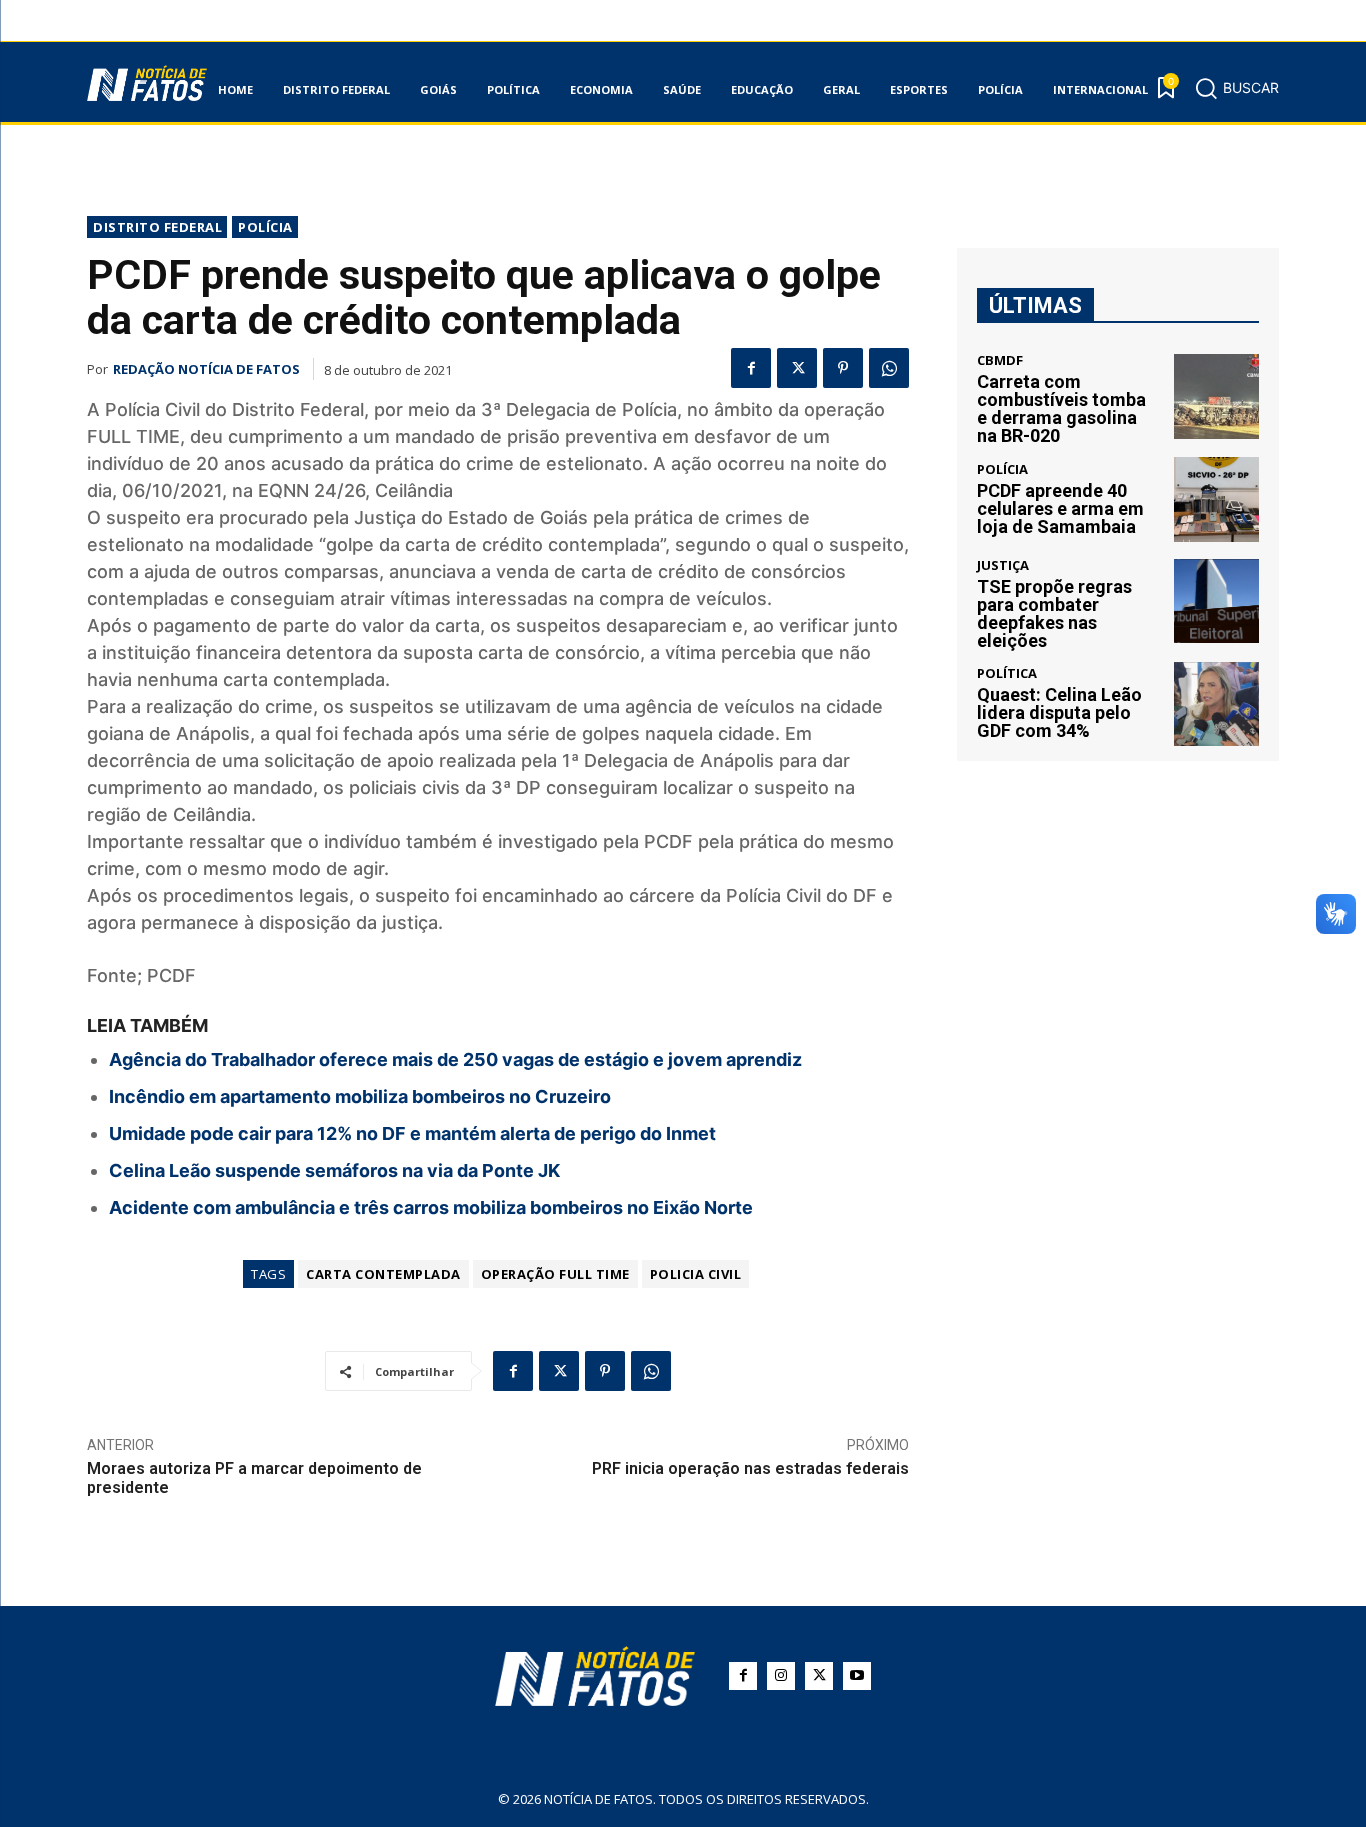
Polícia (265, 227)
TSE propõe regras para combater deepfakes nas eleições (1054, 613)
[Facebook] (751, 368)
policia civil (696, 1274)
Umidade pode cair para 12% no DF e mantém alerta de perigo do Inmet (412, 1133)
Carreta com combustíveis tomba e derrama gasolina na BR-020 (1061, 408)
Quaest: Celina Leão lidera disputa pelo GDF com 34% (1059, 712)
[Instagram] (781, 1676)
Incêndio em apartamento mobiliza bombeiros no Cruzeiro (360, 1096)
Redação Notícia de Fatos (206, 369)
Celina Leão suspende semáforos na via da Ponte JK (334, 1170)
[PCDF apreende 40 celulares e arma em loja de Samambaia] (1216, 499)
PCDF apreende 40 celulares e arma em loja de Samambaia (1060, 508)
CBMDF (1000, 360)
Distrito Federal (157, 227)
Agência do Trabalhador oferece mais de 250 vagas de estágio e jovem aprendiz (455, 1059)
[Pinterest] (843, 368)
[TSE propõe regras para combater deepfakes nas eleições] (1216, 601)
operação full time (555, 1274)
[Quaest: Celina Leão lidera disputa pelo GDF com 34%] (1216, 704)
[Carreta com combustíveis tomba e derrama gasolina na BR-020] (1216, 396)
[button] (1236, 88)
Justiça (1003, 565)
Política (1007, 673)
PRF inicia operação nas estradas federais (750, 1468)
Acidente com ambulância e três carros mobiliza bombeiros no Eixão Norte (431, 1207)
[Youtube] (857, 1676)
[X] (797, 368)
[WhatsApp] (889, 368)
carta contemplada (383, 1274)
